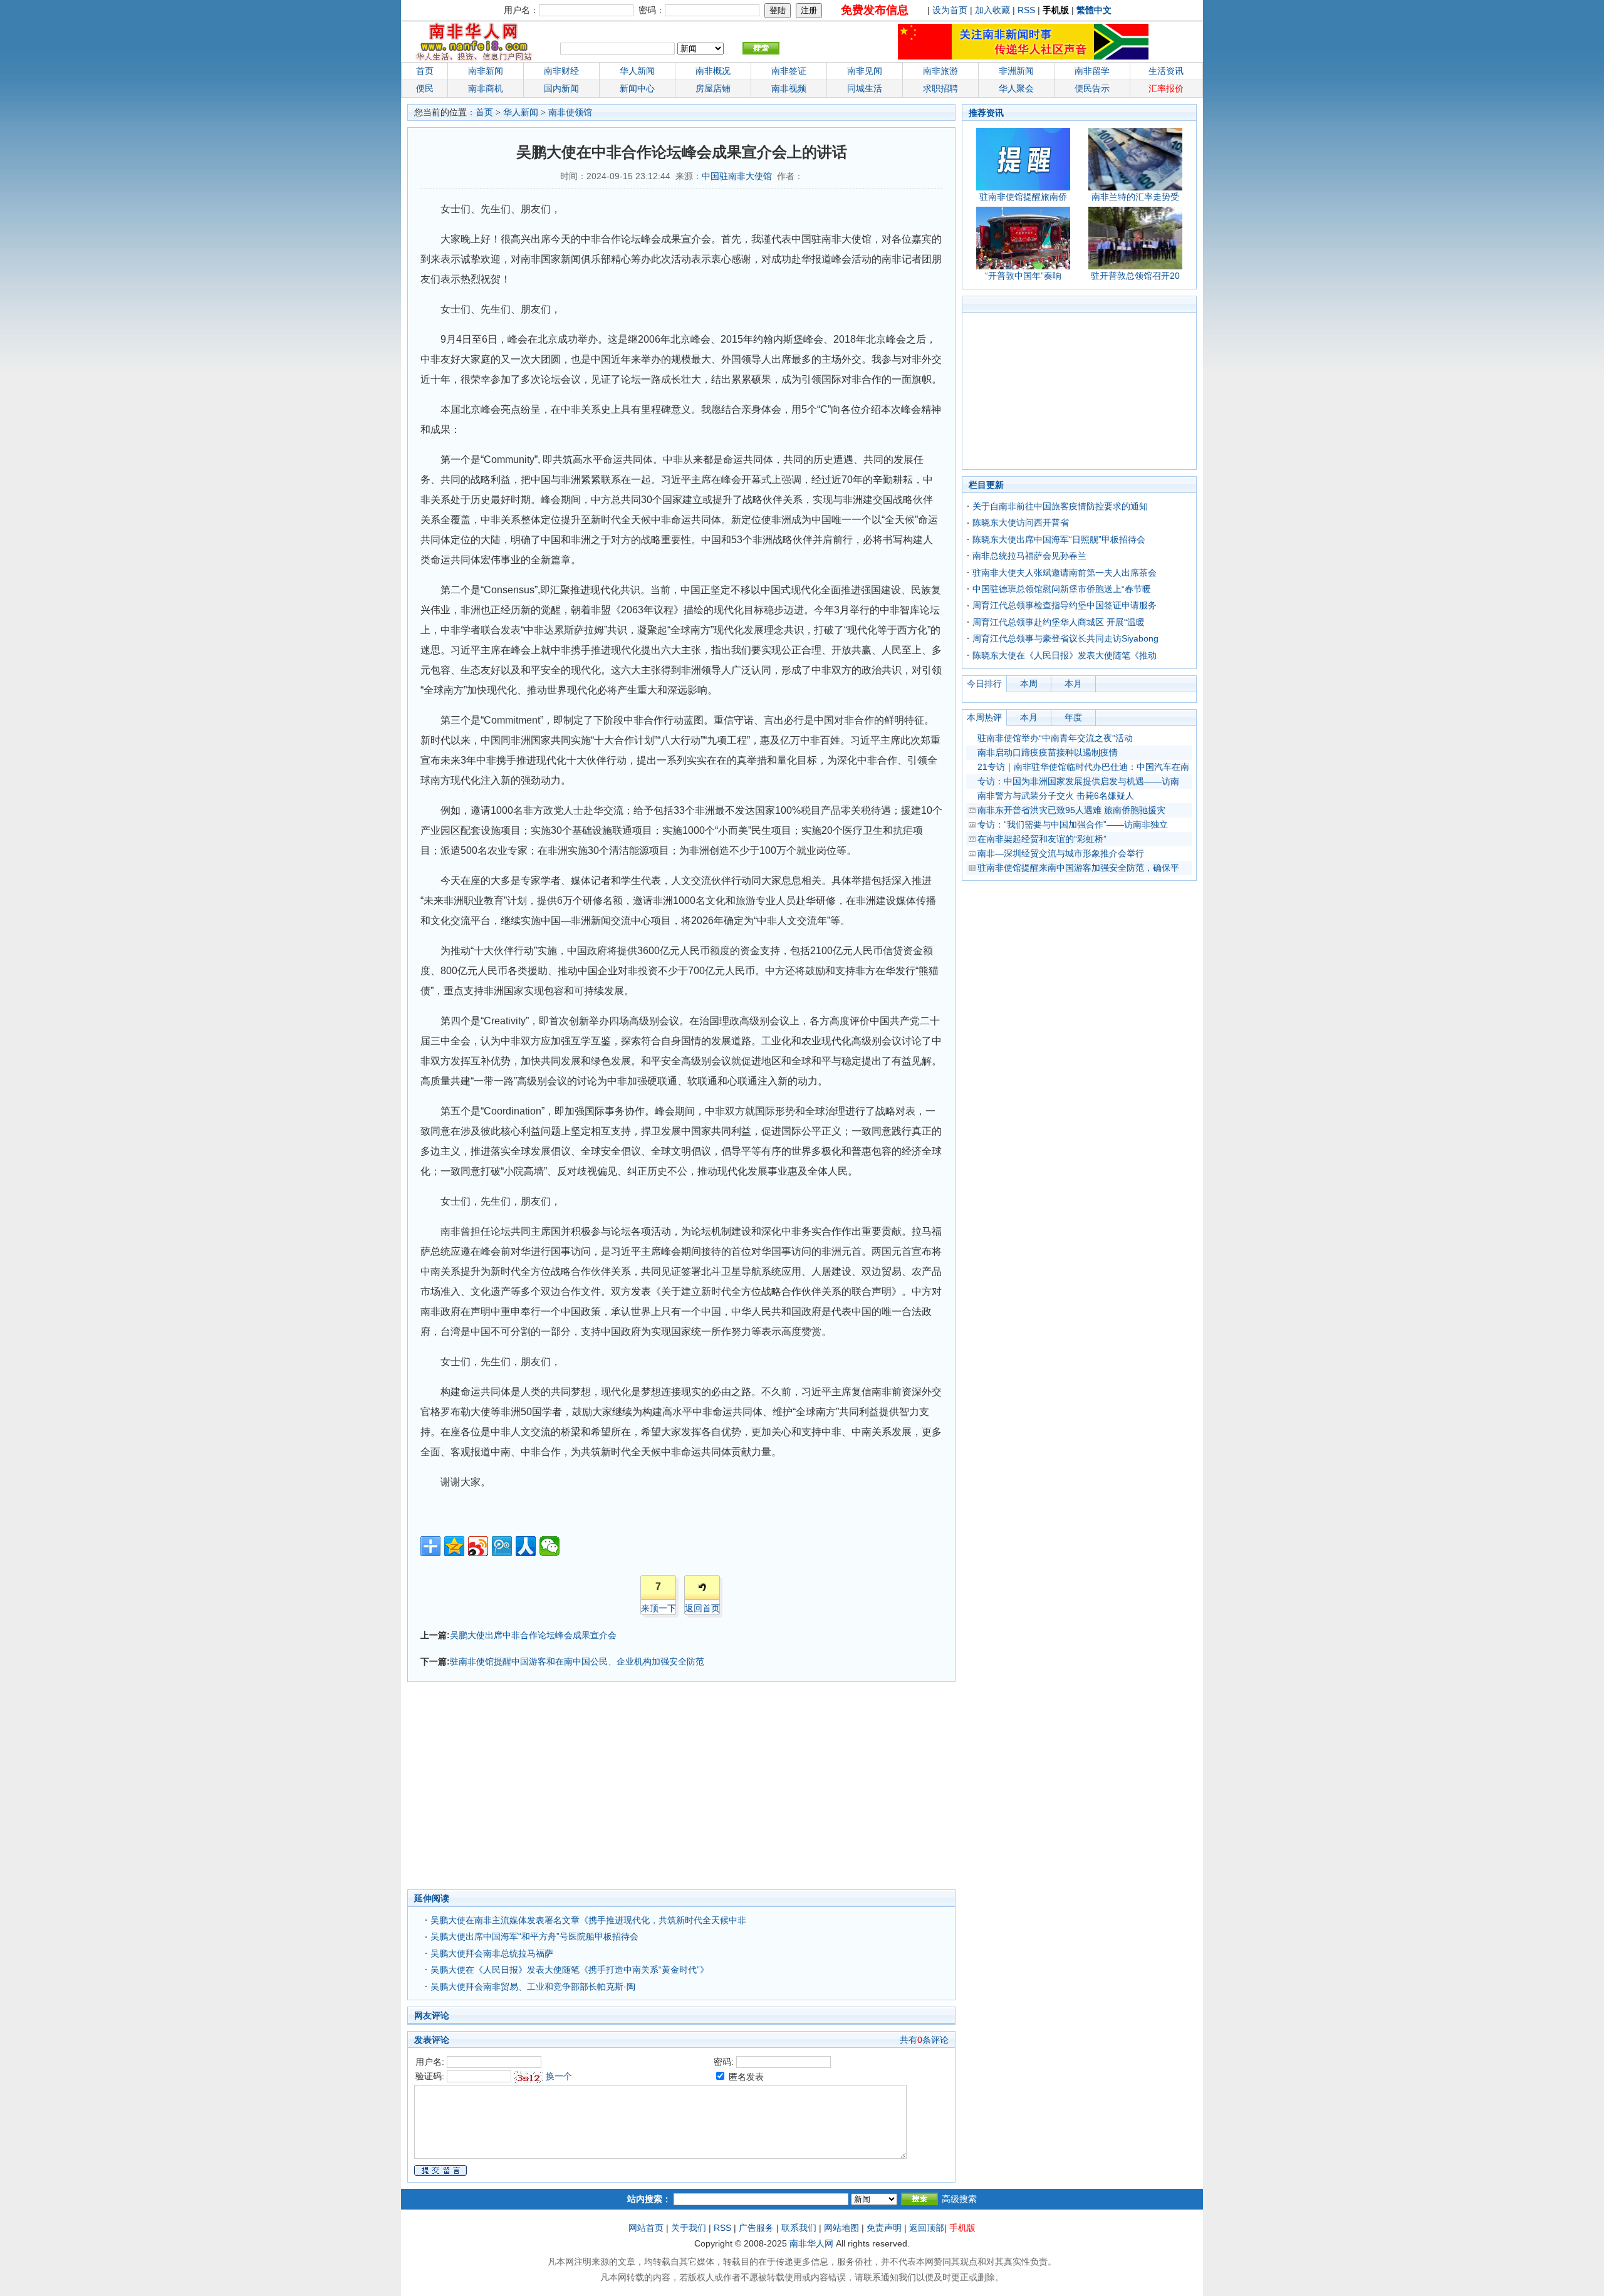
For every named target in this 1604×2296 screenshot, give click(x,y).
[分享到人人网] (526, 1546)
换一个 (559, 2076)
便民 (425, 88)
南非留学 (1092, 71)
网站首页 (646, 2228)
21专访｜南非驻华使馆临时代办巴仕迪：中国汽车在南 (1083, 767)
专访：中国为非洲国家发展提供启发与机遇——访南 (1078, 781)
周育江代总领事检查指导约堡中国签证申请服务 (1065, 605)
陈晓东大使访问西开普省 (1021, 522)
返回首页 (702, 1608)
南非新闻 (486, 71)
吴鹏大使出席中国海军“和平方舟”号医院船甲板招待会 (534, 1936)
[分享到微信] (549, 1546)
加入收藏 (992, 10)
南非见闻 (865, 71)
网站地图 (841, 2228)
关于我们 (689, 2228)
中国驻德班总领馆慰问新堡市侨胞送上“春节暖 (1062, 589)
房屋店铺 (713, 88)
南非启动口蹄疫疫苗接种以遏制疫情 (1048, 752)
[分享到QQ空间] (454, 1546)
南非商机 (486, 88)
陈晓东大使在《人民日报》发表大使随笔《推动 (1065, 655)
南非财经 (561, 71)
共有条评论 (924, 2040)
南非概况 (713, 71)
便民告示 (1092, 88)
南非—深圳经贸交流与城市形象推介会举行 (1061, 853)
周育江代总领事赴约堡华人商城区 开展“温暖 (1059, 622)
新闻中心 (637, 88)
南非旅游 (940, 71)
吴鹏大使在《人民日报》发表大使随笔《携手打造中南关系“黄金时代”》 (570, 1970)
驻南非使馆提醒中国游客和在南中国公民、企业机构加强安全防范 (577, 1661)
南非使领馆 (570, 112)
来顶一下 (659, 1608)
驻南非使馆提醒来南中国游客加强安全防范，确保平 (1078, 868)
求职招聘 (940, 88)
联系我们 (799, 2228)
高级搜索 (959, 2199)
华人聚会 (1016, 88)
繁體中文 (1094, 10)
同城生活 (865, 88)
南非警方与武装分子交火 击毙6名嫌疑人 (1056, 796)
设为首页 (950, 10)
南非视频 (789, 88)
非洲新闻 (1016, 71)
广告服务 (756, 2228)
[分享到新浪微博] (478, 1546)
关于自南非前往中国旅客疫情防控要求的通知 (1060, 506)
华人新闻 (521, 112)
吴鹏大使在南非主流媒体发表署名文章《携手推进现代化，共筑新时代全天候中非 (588, 1920)
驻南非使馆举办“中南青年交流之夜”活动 (1055, 738)
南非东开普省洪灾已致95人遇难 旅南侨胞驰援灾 (1071, 810)
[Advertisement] (620, 1789)
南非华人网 (811, 2243)
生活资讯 (1166, 71)
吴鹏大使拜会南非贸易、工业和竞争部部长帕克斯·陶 (533, 1987)
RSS (1026, 10)
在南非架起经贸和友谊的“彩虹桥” (1042, 839)
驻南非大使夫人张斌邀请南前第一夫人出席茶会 (1065, 573)
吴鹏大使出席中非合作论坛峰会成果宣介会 (533, 1635)
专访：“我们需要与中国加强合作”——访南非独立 (1073, 824)
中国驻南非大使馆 (737, 176)
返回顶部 (927, 2228)
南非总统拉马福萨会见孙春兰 (1029, 556)
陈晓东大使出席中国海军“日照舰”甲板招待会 (1059, 539)
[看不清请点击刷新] (529, 2077)
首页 (425, 71)
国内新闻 (561, 88)
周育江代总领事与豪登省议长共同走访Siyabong (1065, 638)
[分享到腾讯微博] (502, 1546)
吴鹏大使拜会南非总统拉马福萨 (492, 1953)
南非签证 (789, 71)
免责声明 (884, 2228)
